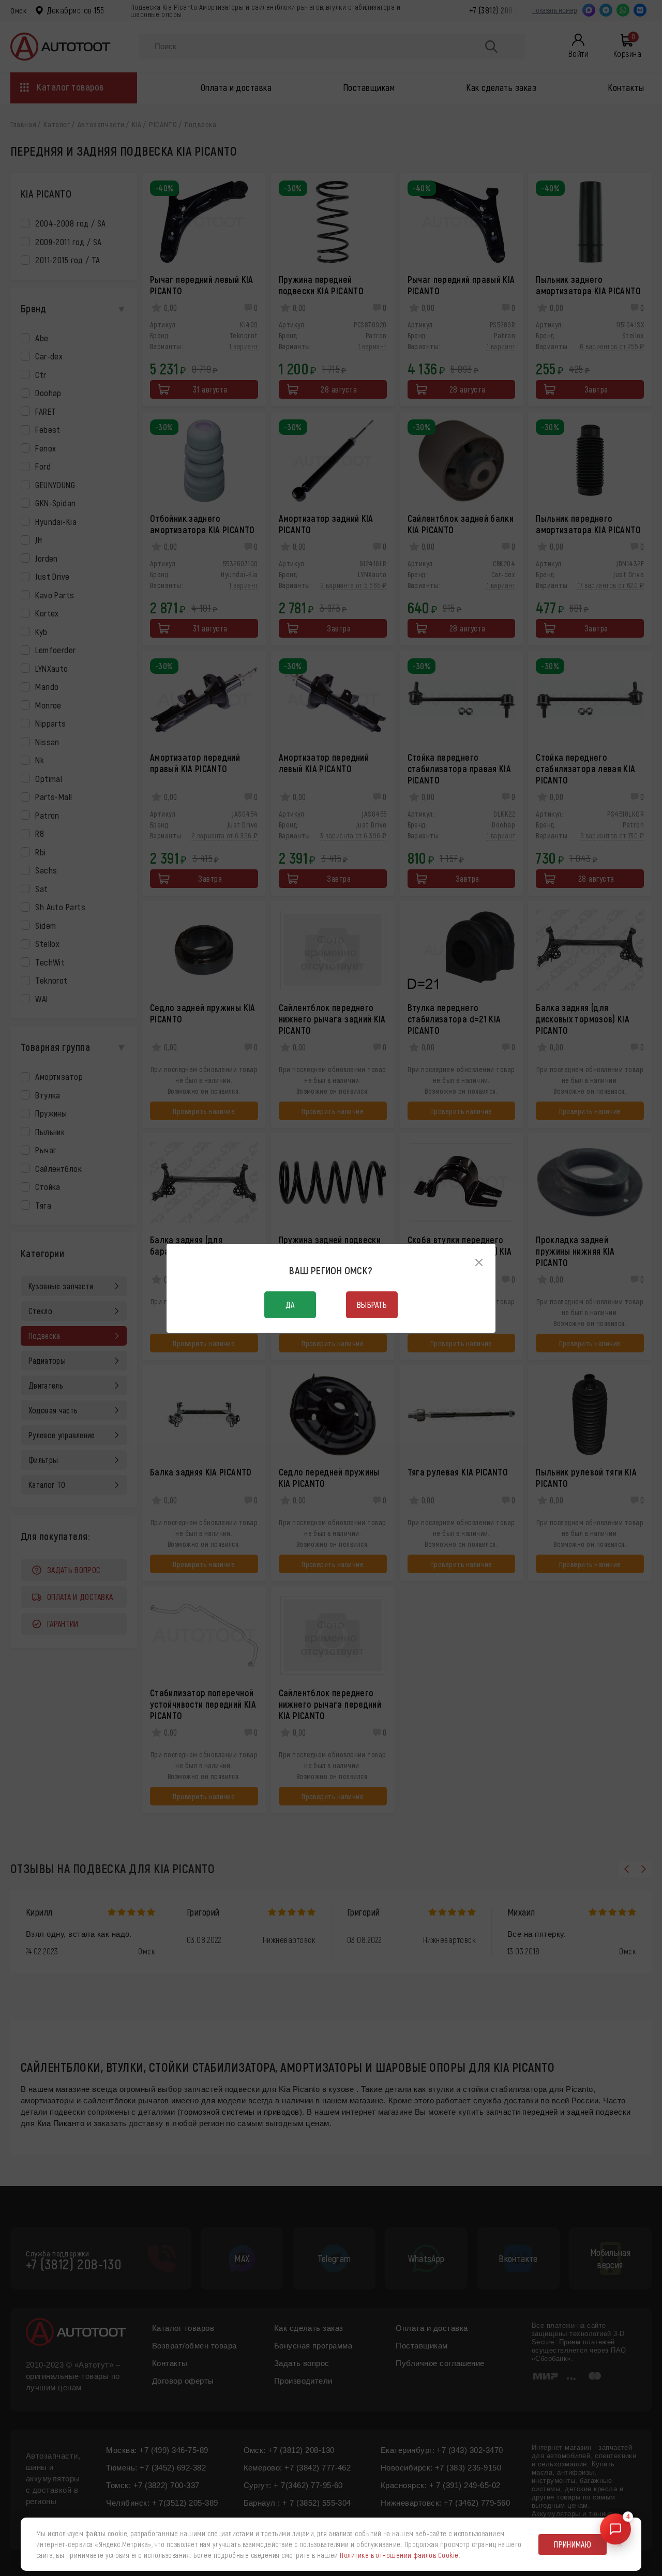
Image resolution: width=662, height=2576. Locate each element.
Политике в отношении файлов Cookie (399, 2555)
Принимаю (573, 2544)
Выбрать (372, 1305)
